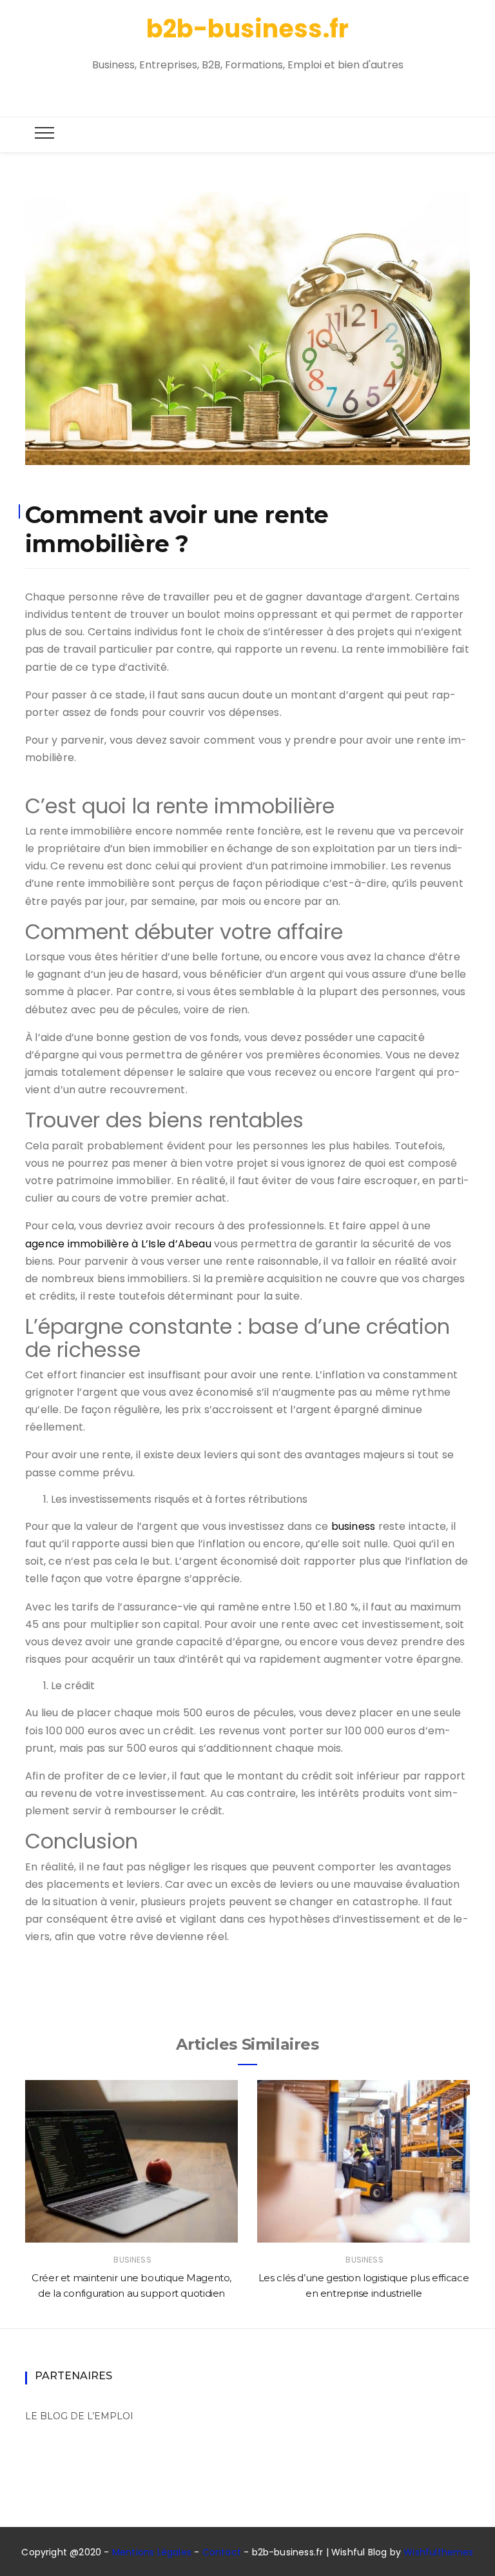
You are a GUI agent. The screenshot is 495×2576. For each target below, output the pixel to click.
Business (132, 2260)
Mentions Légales (152, 2552)
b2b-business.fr (247, 29)
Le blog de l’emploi (79, 2416)
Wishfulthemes (439, 2552)
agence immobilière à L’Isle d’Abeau (118, 1244)
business (354, 1526)
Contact (222, 2552)
